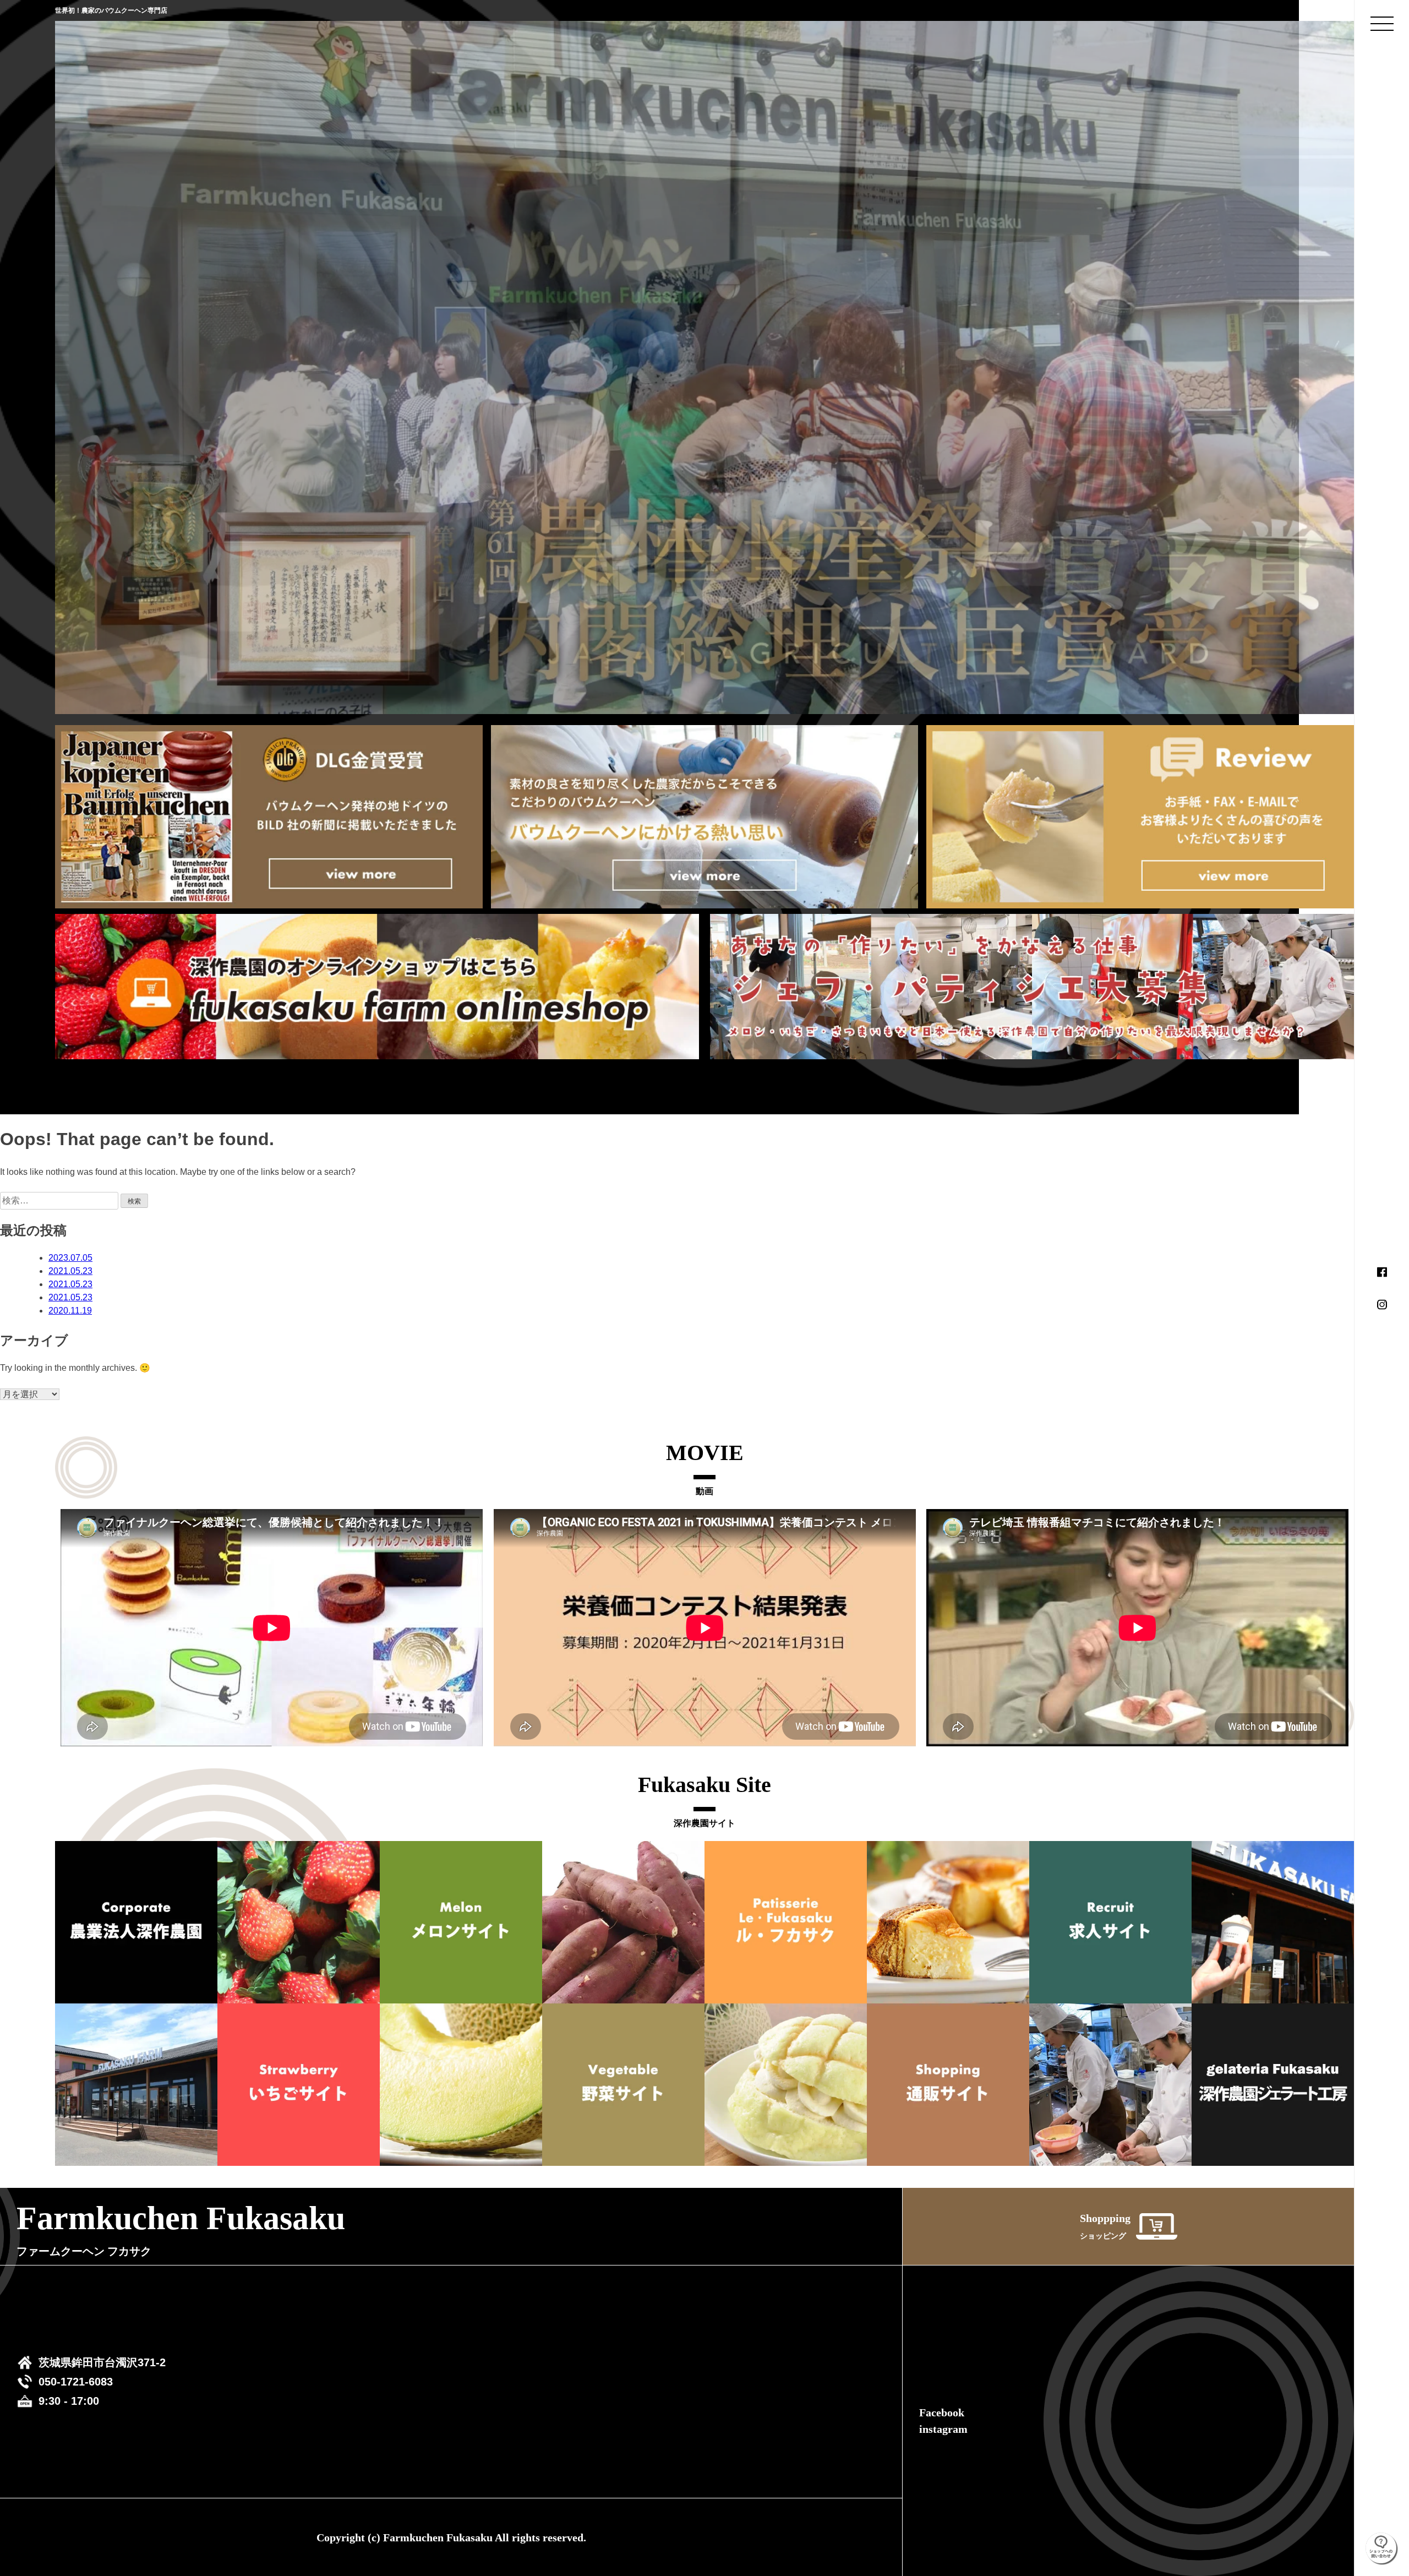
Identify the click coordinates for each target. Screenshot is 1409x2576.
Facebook (942, 2412)
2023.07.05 (70, 1258)
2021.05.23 (70, 1271)
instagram (943, 2429)
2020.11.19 (70, 1311)
